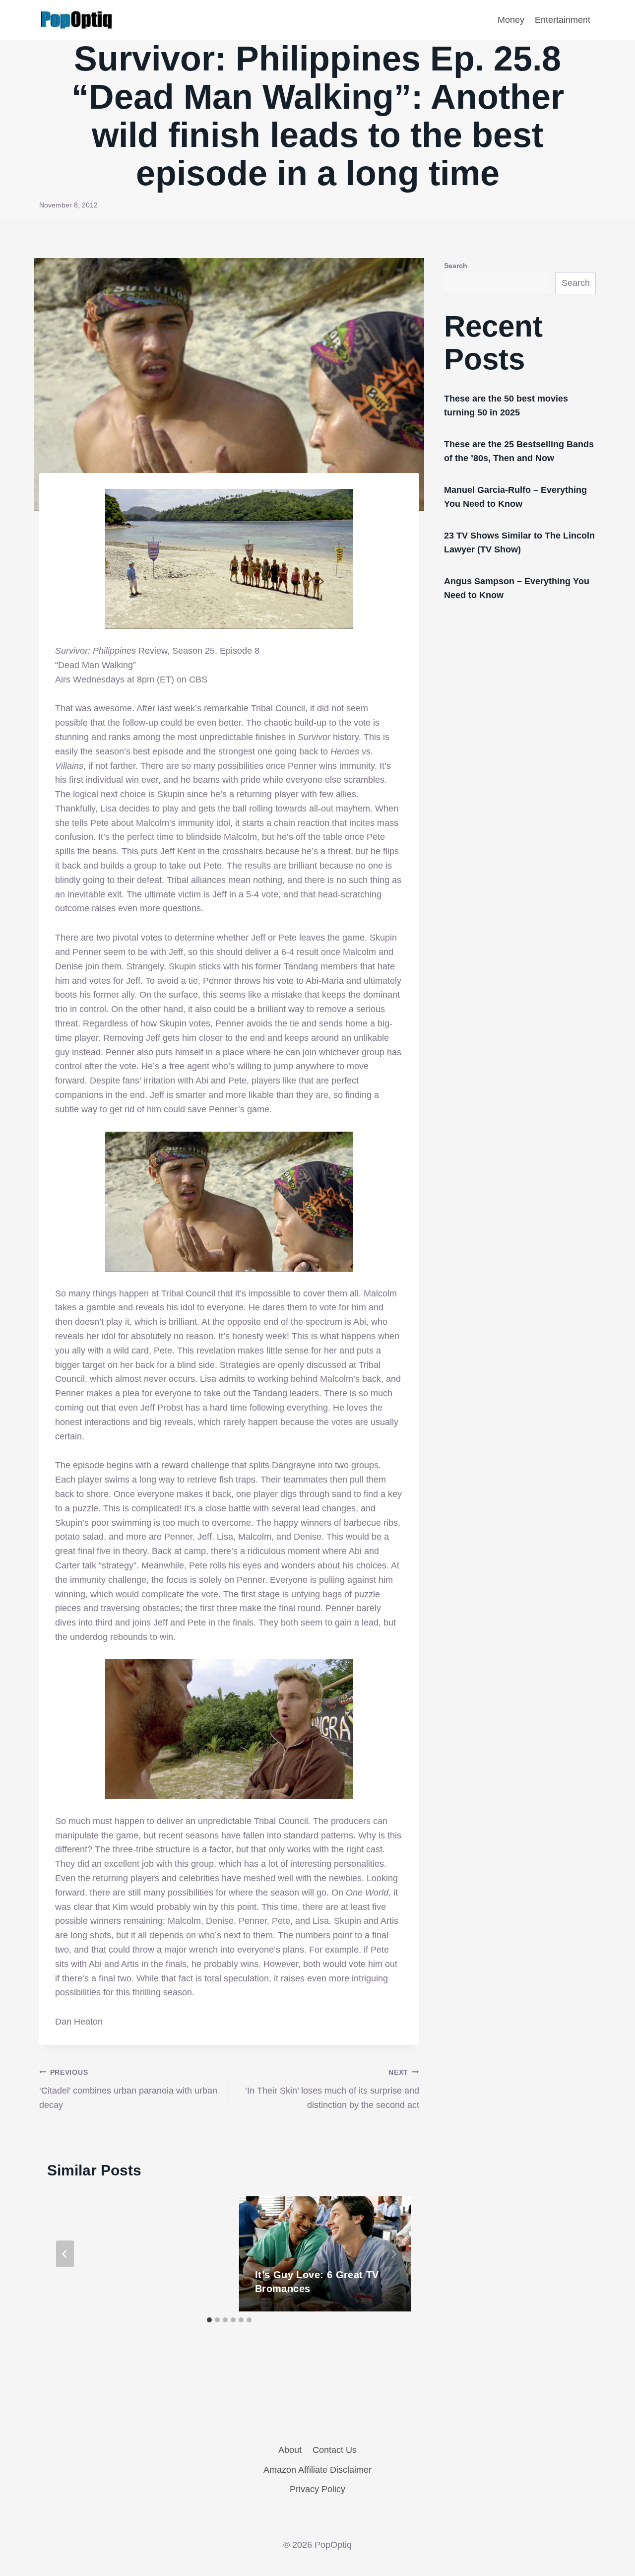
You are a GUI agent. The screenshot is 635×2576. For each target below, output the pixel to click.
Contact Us (335, 2450)
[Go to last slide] (65, 2254)
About (290, 2450)
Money (511, 20)
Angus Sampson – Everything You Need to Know (517, 588)
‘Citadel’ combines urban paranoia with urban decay (128, 2089)
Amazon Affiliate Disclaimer (317, 2470)
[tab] (209, 2320)
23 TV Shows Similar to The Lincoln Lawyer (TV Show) (519, 542)
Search (456, 266)
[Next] (393, 2254)
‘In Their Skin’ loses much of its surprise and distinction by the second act (332, 2089)
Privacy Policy (317, 2489)
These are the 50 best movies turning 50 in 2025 (506, 406)
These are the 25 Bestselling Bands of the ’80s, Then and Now (519, 451)
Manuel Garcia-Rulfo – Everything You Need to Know (515, 497)
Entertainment (563, 20)
